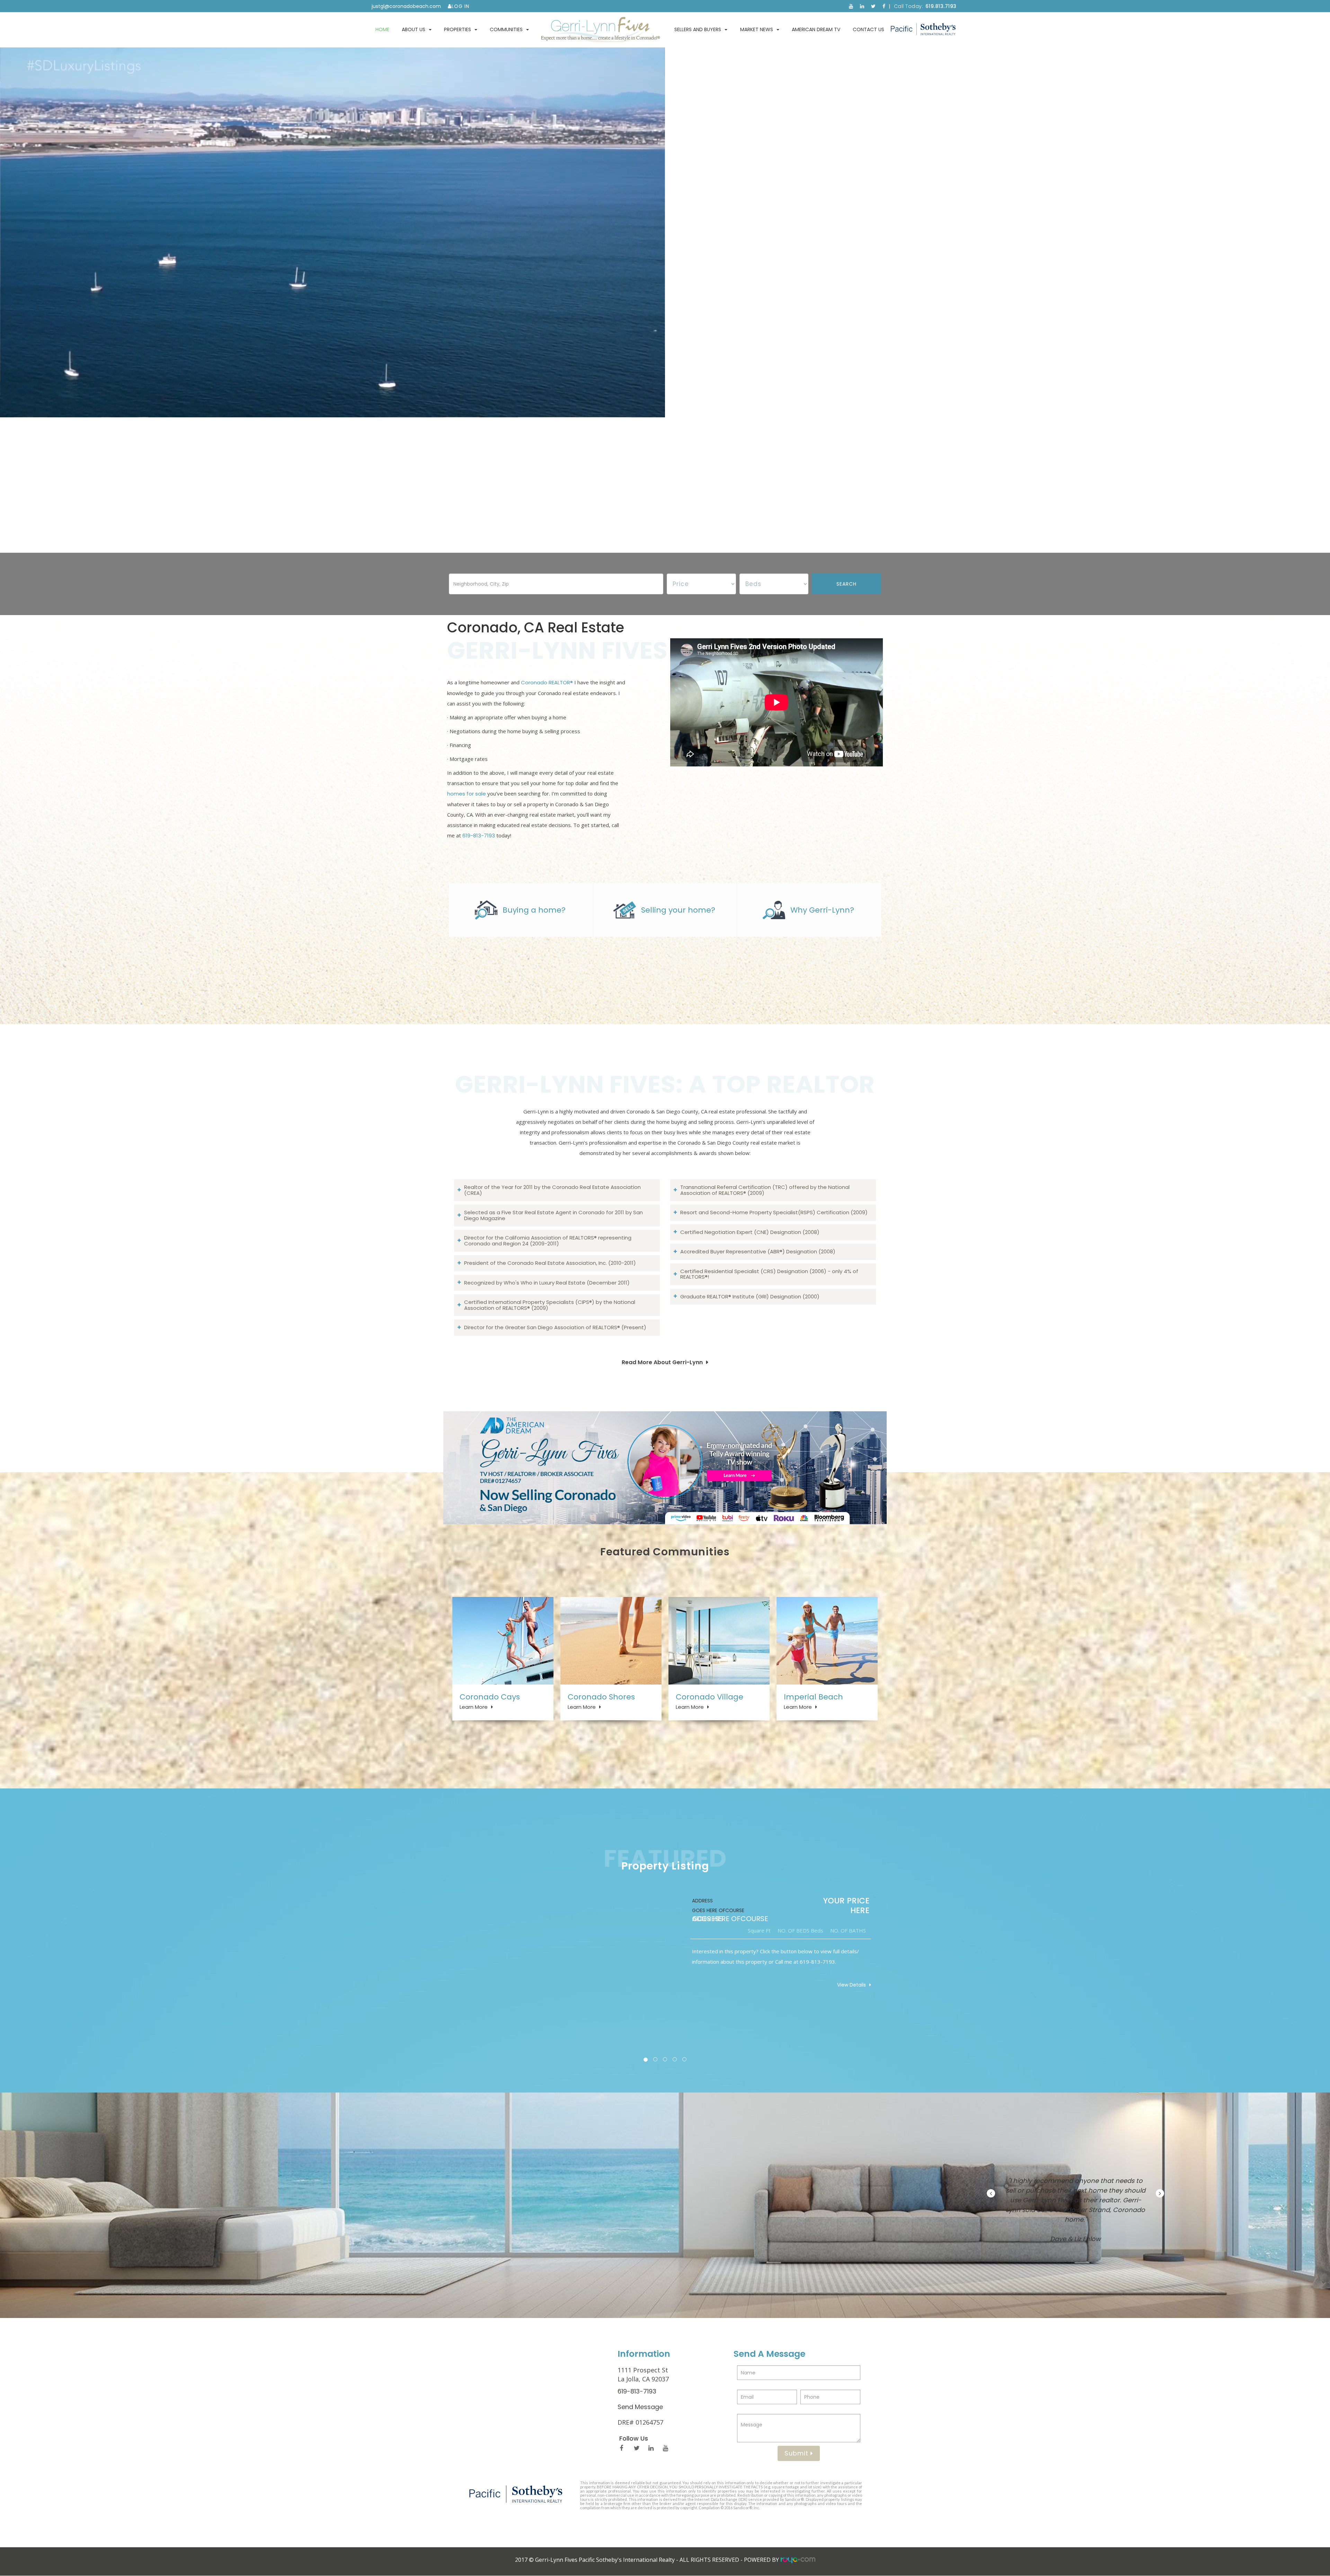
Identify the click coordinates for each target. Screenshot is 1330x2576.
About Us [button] (414, 29)
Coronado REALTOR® (547, 682)
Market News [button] (757, 29)
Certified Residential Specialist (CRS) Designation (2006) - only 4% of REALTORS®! (769, 1274)
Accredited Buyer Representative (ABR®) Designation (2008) (758, 1251)
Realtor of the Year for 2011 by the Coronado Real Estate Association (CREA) (552, 1190)
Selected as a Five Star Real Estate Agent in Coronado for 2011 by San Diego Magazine (553, 1215)
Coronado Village (710, 1697)
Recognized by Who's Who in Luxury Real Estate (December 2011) (547, 1283)
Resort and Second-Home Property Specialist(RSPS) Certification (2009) (774, 1212)
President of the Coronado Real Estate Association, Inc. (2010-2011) (550, 1263)
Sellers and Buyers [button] (698, 29)
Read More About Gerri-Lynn (662, 1362)
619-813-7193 (479, 836)
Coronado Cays (490, 1697)
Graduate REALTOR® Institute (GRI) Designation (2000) (750, 1296)
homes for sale (467, 794)
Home (382, 29)
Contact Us (868, 29)
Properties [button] (458, 29)
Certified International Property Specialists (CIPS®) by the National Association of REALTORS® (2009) (550, 1305)
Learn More (474, 1707)
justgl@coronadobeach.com (406, 6)
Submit (797, 2453)
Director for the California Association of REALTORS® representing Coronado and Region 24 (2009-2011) (548, 1241)
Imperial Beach (813, 1697)
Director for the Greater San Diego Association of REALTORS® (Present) (555, 1327)
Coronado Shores (601, 1697)
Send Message (640, 2407)
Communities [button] (506, 29)
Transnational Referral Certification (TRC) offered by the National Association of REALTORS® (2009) (765, 1190)
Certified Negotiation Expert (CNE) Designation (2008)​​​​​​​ (750, 1232)
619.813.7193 (941, 6)
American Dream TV (816, 29)
